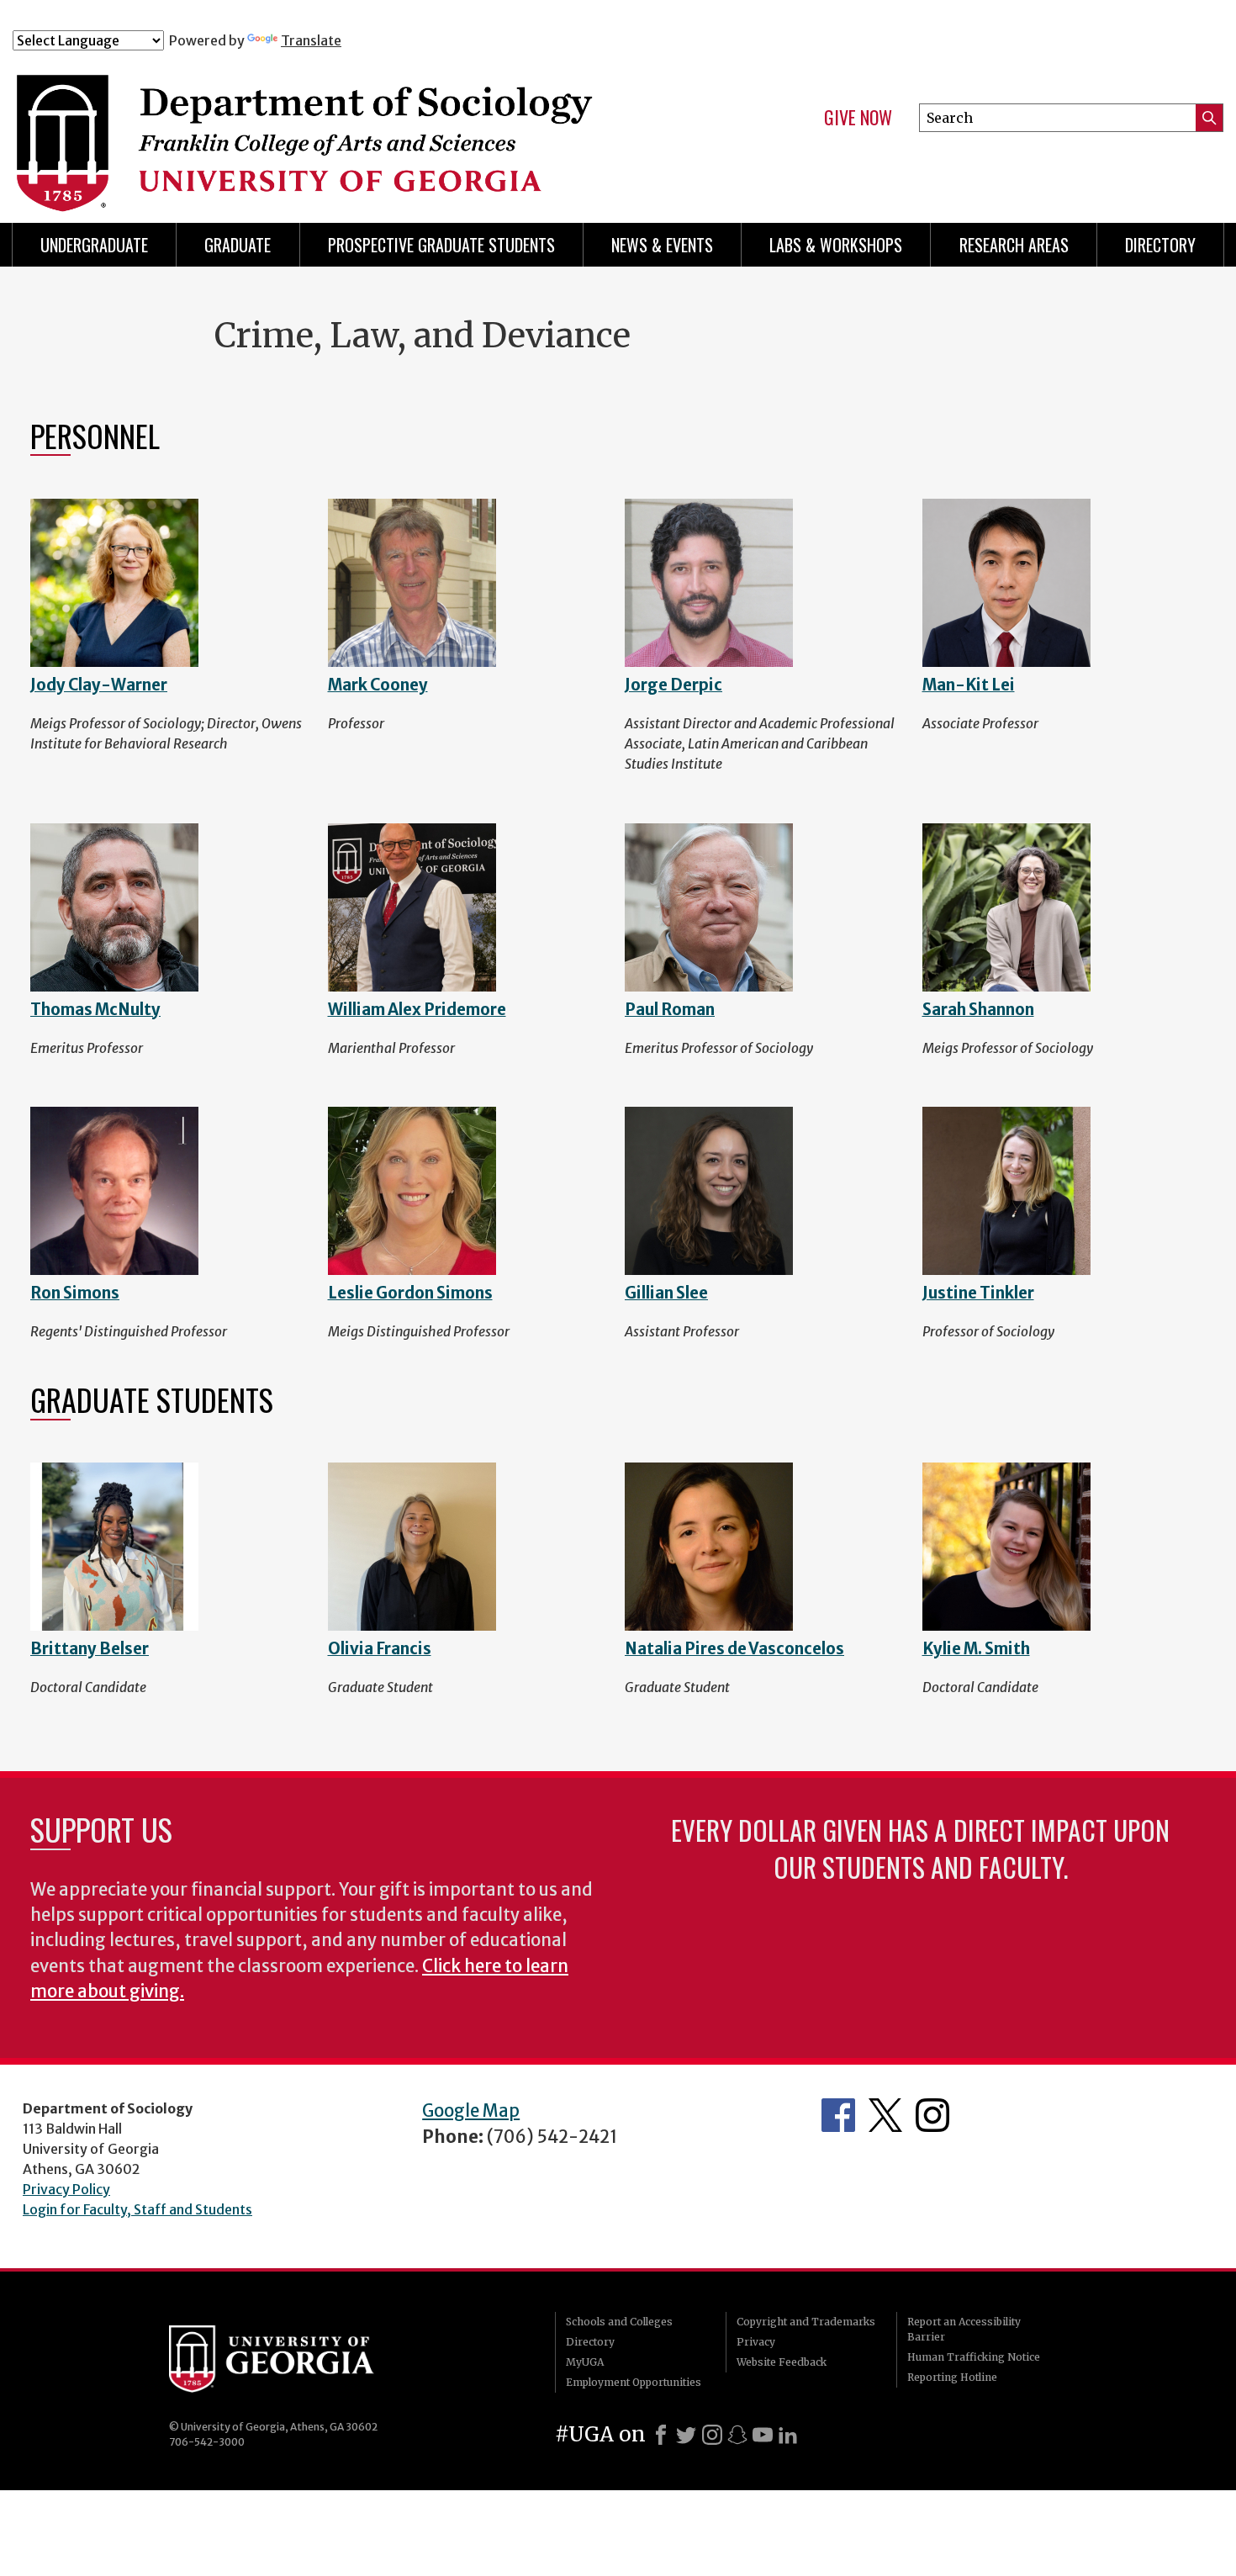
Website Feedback (782, 2362)
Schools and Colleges (619, 2322)
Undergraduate (94, 245)
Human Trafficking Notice (974, 2357)
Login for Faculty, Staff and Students (137, 2209)
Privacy (756, 2342)
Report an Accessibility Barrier (964, 2329)
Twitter (885, 2115)
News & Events (662, 245)
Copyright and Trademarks (806, 2322)
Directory (1160, 245)
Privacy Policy (66, 2189)
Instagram (932, 2115)
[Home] (348, 124)
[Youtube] (763, 2435)
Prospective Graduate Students (441, 245)
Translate (311, 40)
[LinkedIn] (788, 2435)
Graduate (238, 245)
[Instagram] (712, 2435)
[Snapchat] (737, 2435)
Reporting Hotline (952, 2377)
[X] (686, 2435)
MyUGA (585, 2362)
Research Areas (1014, 245)
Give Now (858, 118)
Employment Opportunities (634, 2382)
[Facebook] (661, 2435)
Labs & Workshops (836, 245)
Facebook (838, 2115)
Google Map (471, 2111)
